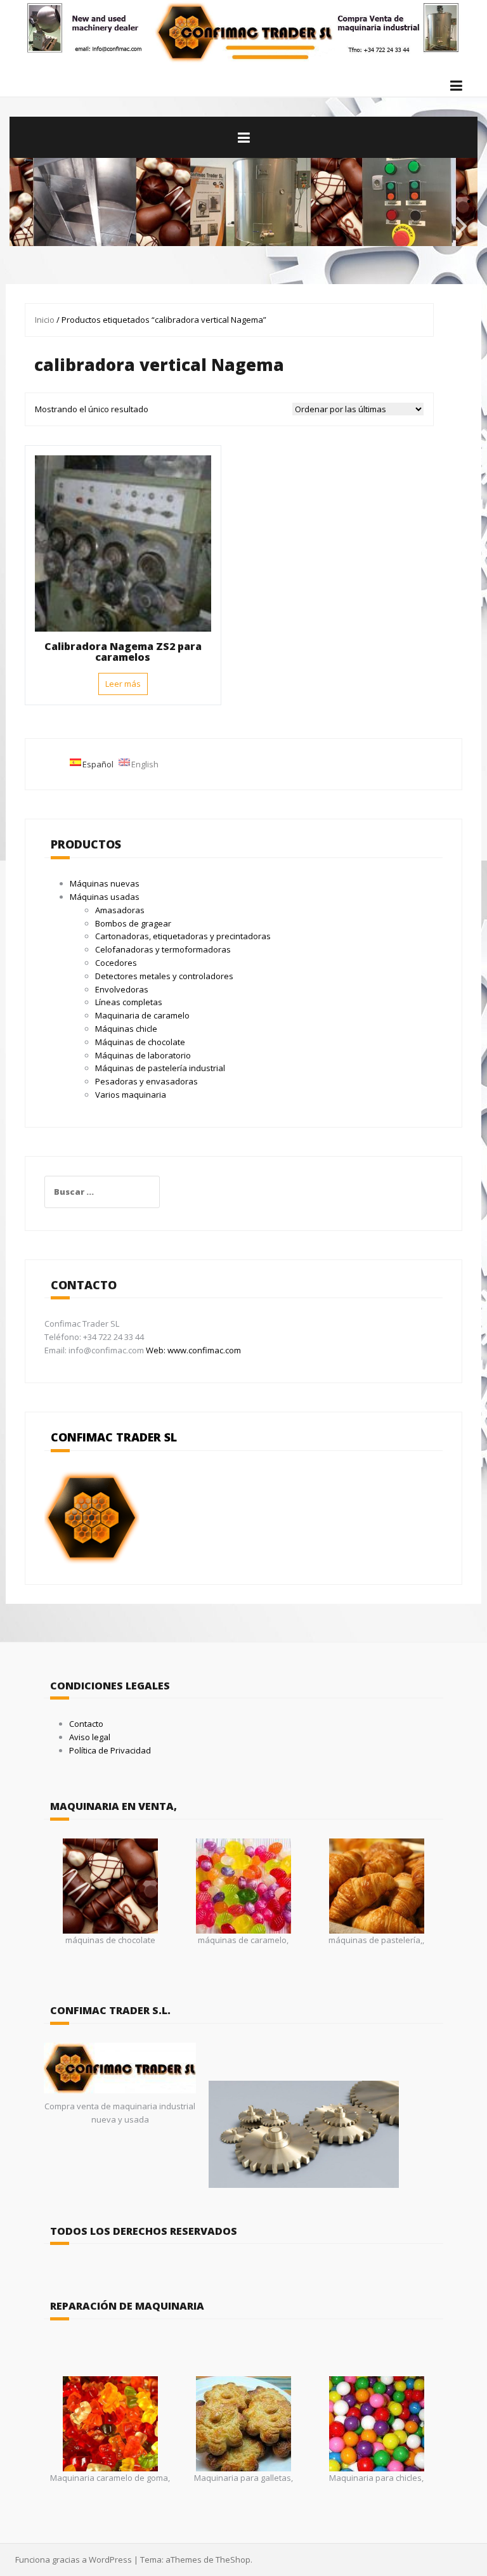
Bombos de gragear (133, 923)
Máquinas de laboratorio (143, 1055)
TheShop (233, 2560)
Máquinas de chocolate (140, 1042)
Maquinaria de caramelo (142, 1015)
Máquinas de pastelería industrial (160, 1068)
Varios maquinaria (131, 1095)
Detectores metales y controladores (164, 976)
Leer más (123, 684)
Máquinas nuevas (105, 883)
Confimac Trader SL (114, 1437)
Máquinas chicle (126, 1029)
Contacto (86, 1724)
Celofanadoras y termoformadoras (163, 949)
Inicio (45, 320)
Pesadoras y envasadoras (146, 1081)
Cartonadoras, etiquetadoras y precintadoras (183, 936)
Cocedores (116, 963)
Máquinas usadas (105, 897)
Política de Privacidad (110, 1750)
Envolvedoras (122, 989)
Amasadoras (120, 910)
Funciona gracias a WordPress (74, 2560)
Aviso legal (90, 1737)
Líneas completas (129, 1002)
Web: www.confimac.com (192, 1350)
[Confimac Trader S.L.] (243, 31)
